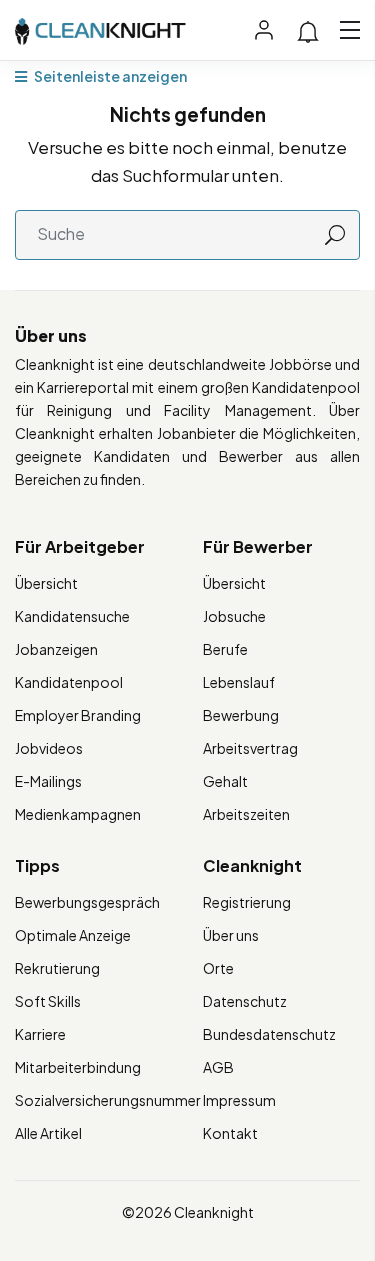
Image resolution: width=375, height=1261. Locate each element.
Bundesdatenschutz (269, 1034)
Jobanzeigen (56, 649)
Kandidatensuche (72, 616)
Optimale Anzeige (73, 935)
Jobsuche (234, 616)
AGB (218, 1067)
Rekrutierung (57, 968)
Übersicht (46, 583)
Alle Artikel (48, 1133)
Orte (218, 968)
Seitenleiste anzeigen (109, 76)
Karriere (40, 1034)
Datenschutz (245, 1001)
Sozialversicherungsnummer (108, 1100)
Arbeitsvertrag (250, 748)
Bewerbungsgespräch (87, 902)
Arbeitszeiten (246, 814)
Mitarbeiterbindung (78, 1067)
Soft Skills (48, 1001)
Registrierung (247, 902)
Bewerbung (241, 715)
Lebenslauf (239, 682)
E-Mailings (48, 781)
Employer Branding (78, 715)
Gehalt (225, 781)
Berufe (225, 649)
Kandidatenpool (69, 682)
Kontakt (230, 1133)
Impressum (239, 1100)
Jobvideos (49, 748)
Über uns (231, 935)
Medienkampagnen (78, 814)
